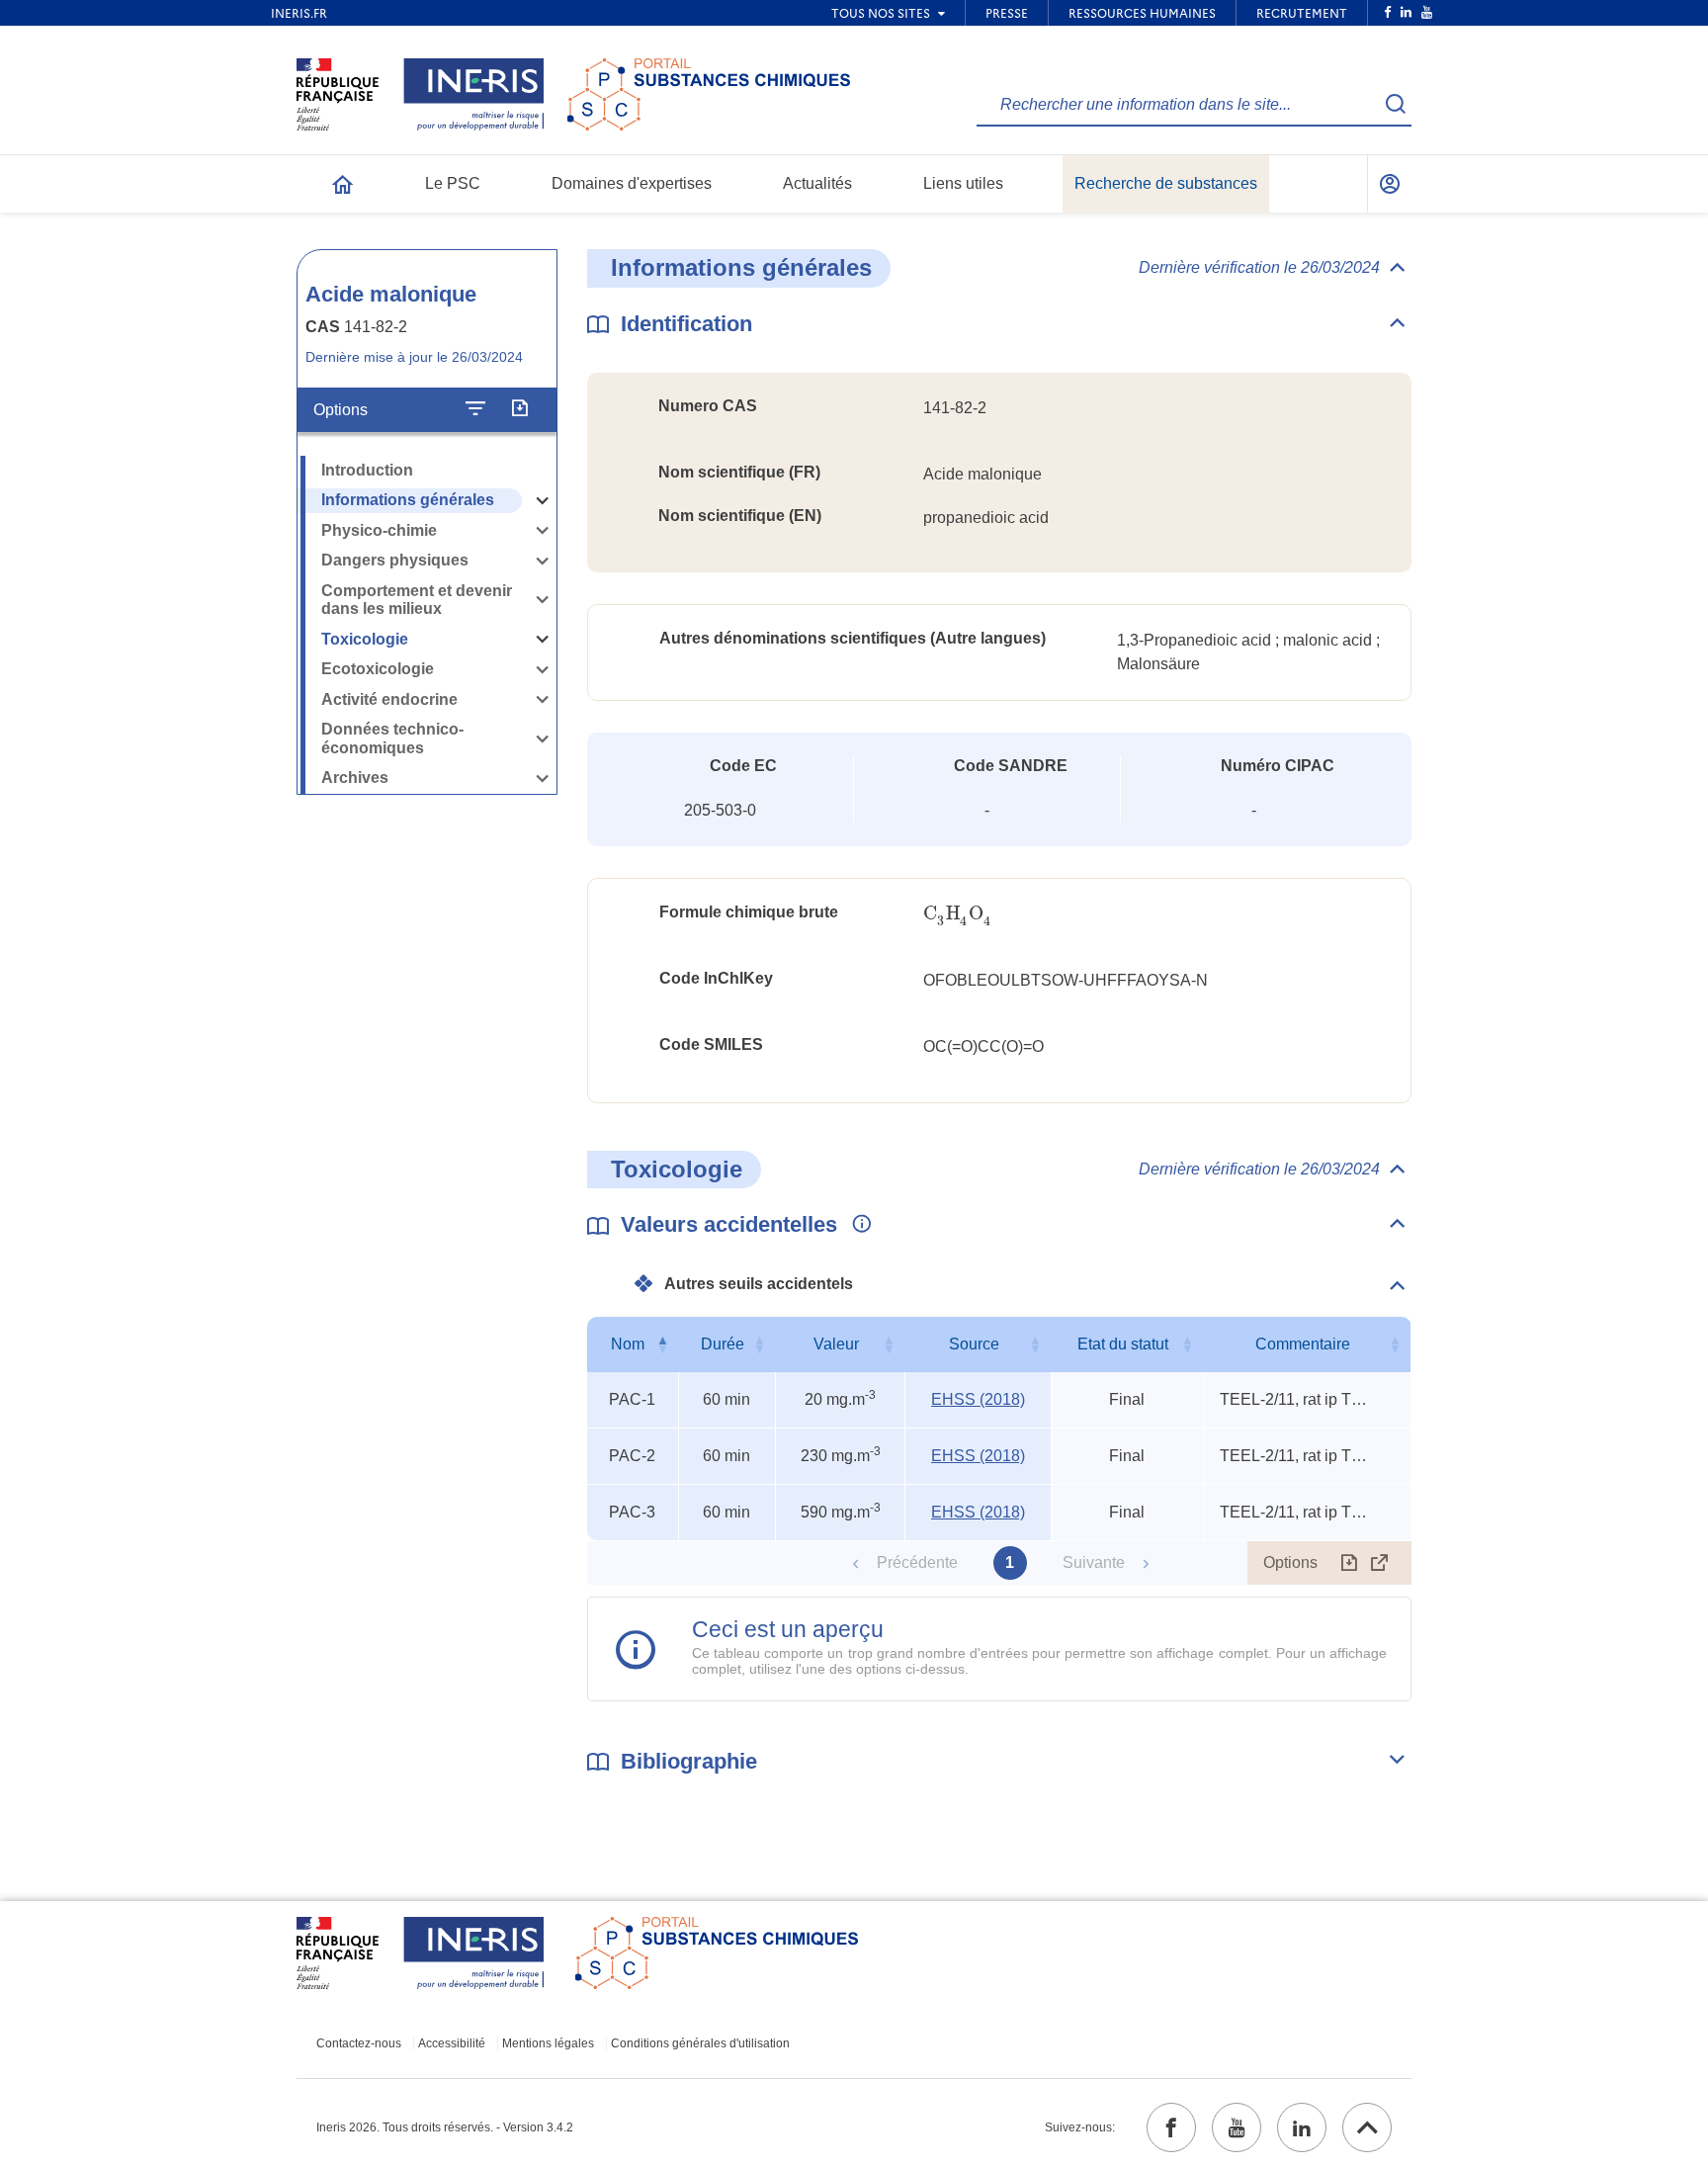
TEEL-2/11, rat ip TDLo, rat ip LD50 (1294, 1399)
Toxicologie (365, 639)
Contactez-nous (359, 2043)
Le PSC (453, 183)
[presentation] (957, 914)
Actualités (817, 183)
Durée (723, 1344)
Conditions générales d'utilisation (700, 2043)
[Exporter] (519, 409)
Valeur (836, 1344)
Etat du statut (1123, 1344)
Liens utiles (963, 183)
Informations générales (408, 500)
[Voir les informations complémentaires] (857, 1225)
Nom (628, 1344)
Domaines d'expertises (632, 183)
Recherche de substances (1166, 183)
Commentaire (1303, 1344)
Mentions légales (548, 2043)
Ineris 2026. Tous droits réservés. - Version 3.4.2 (445, 2127)
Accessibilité (452, 2043)
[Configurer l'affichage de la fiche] (475, 409)
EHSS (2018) (978, 1399)
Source (974, 1344)
